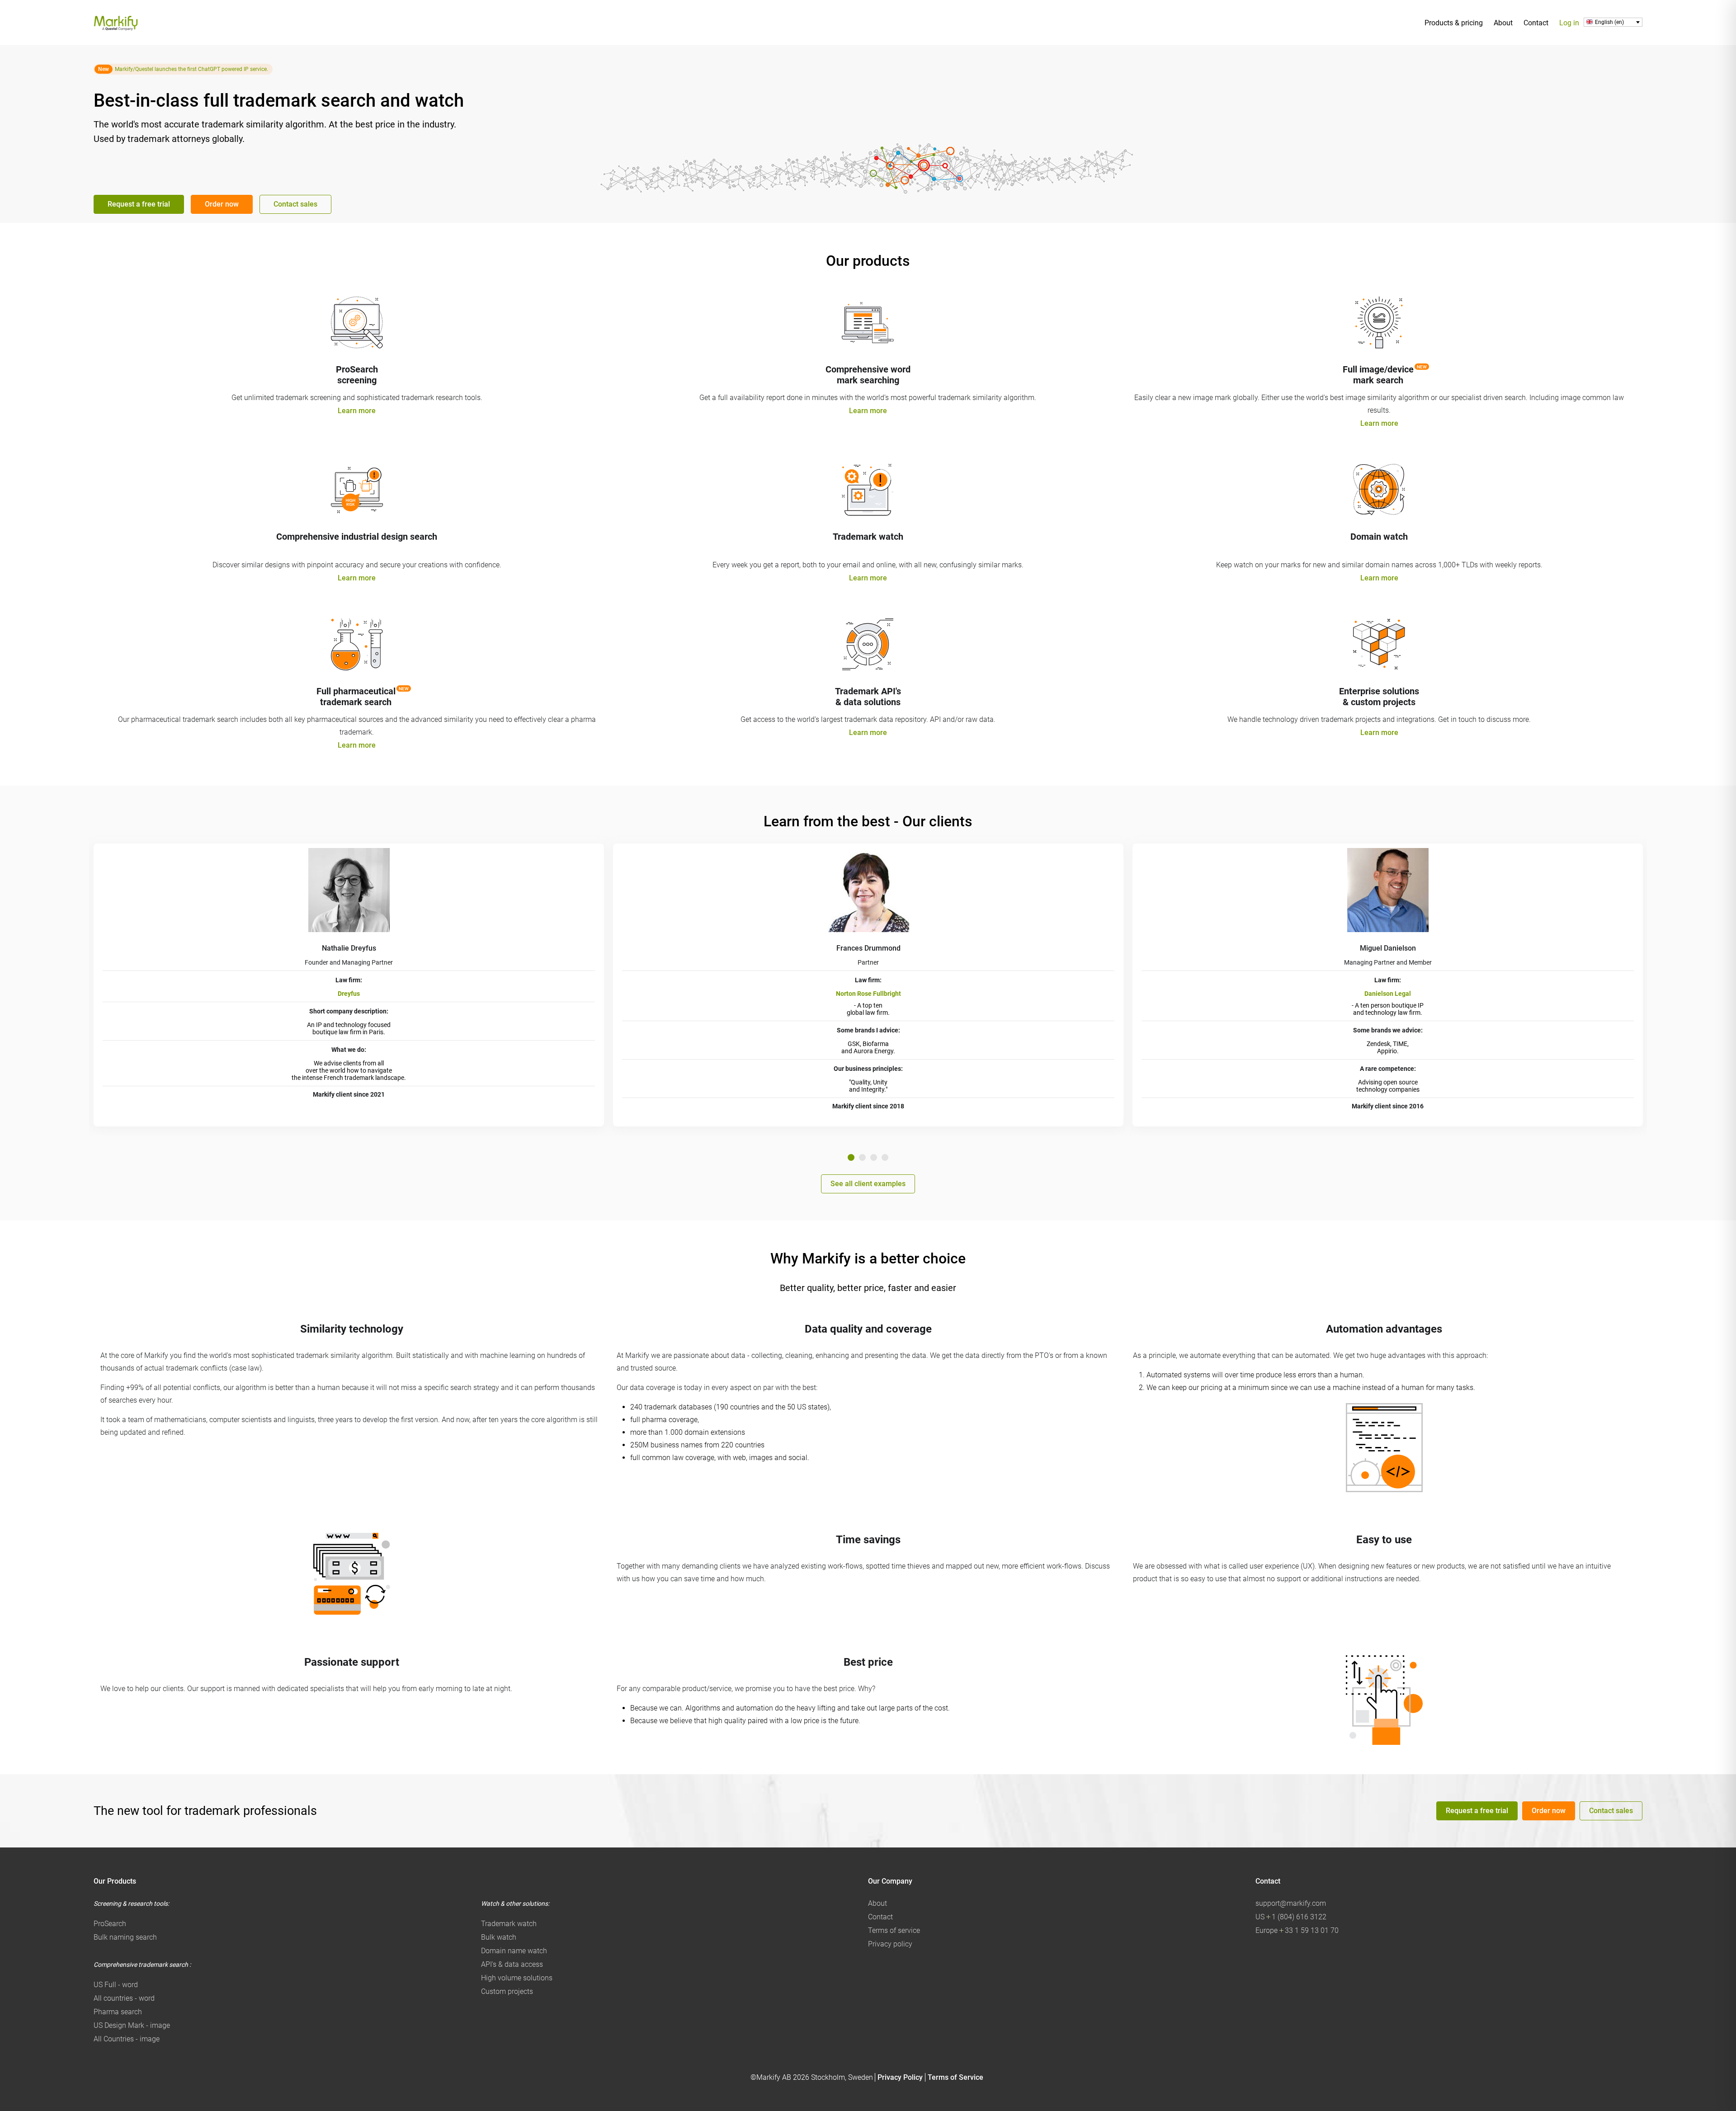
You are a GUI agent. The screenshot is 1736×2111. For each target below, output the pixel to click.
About (1503, 23)
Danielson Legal (1388, 994)
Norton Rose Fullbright (868, 994)
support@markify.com (1291, 1903)
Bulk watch (499, 1937)
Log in (1569, 23)
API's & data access (512, 1964)
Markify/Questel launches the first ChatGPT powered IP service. (191, 69)
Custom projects (507, 1991)
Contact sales (295, 204)
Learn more (357, 411)
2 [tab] (862, 1157)
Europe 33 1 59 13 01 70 (1297, 1930)
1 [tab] (851, 1157)
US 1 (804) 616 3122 (1291, 1917)
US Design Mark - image (132, 2025)
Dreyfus (349, 994)
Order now (222, 204)
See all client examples (868, 1184)
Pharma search (118, 2012)
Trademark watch (509, 1924)
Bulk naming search (125, 1937)
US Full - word (116, 1985)
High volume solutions (517, 1978)
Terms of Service (955, 2077)
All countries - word (124, 1998)
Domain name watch (514, 1951)
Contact (1536, 23)
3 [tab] (874, 1157)
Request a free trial (139, 204)
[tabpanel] (349, 985)
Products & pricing (1454, 23)
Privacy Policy (900, 2077)
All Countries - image (127, 2039)
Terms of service (894, 1930)
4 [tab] (885, 1157)
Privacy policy (890, 1944)
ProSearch (110, 1924)
